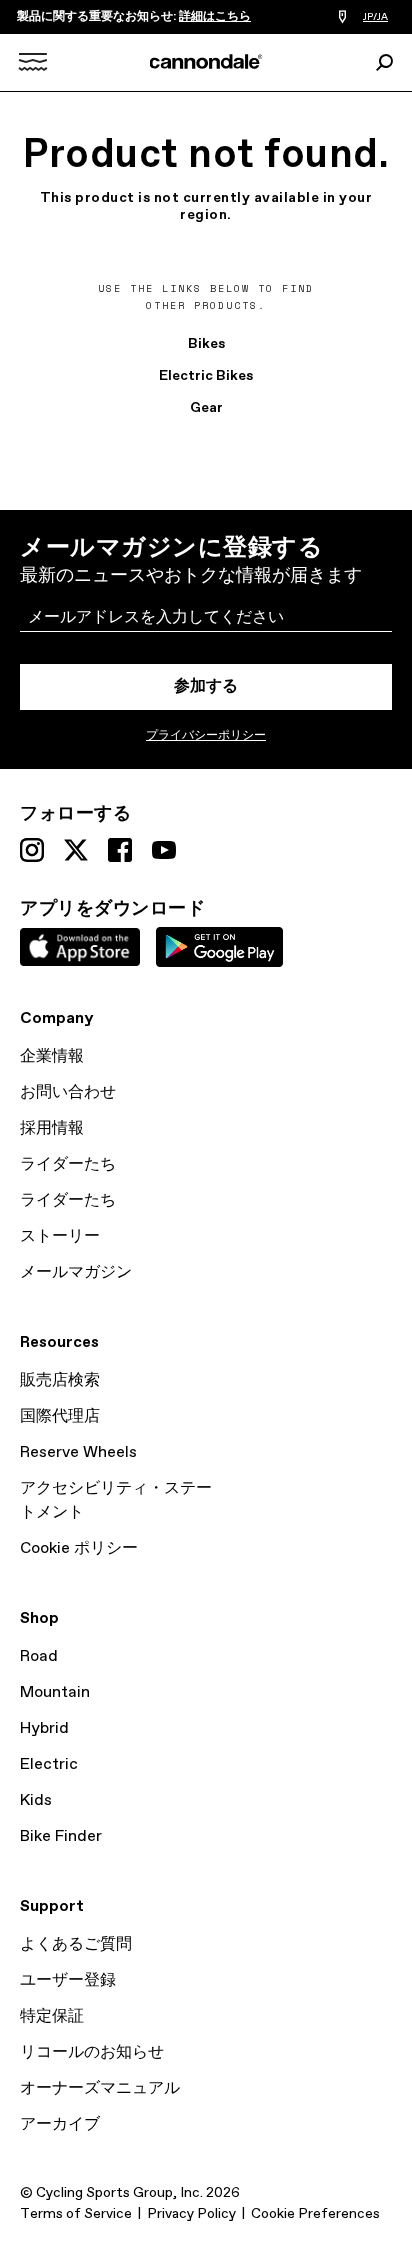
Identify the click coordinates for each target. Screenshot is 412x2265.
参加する (206, 686)
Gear (206, 408)
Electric (49, 1764)
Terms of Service (76, 2214)
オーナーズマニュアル (100, 2088)
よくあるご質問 (76, 1944)
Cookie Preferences (315, 2214)
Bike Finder (61, 1836)
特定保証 (52, 2016)
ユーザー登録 (68, 1980)
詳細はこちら (215, 17)
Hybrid (44, 1728)
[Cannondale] (206, 61)
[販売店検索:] (342, 17)
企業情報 (52, 1056)
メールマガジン (76, 1272)
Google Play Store (219, 947)
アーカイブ (60, 2124)
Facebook (120, 850)
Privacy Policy (191, 2214)
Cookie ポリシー (79, 1548)
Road (39, 1656)
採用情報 (52, 1128)
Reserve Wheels (78, 1452)
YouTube (164, 850)
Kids (36, 1800)
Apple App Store (80, 947)
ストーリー (60, 1236)
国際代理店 (60, 1416)
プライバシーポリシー (206, 736)
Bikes (206, 344)
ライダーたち (68, 1164)
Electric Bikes (206, 376)
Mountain (55, 1692)
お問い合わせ (68, 1092)
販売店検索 (60, 1380)
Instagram (32, 850)
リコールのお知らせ (92, 2052)
